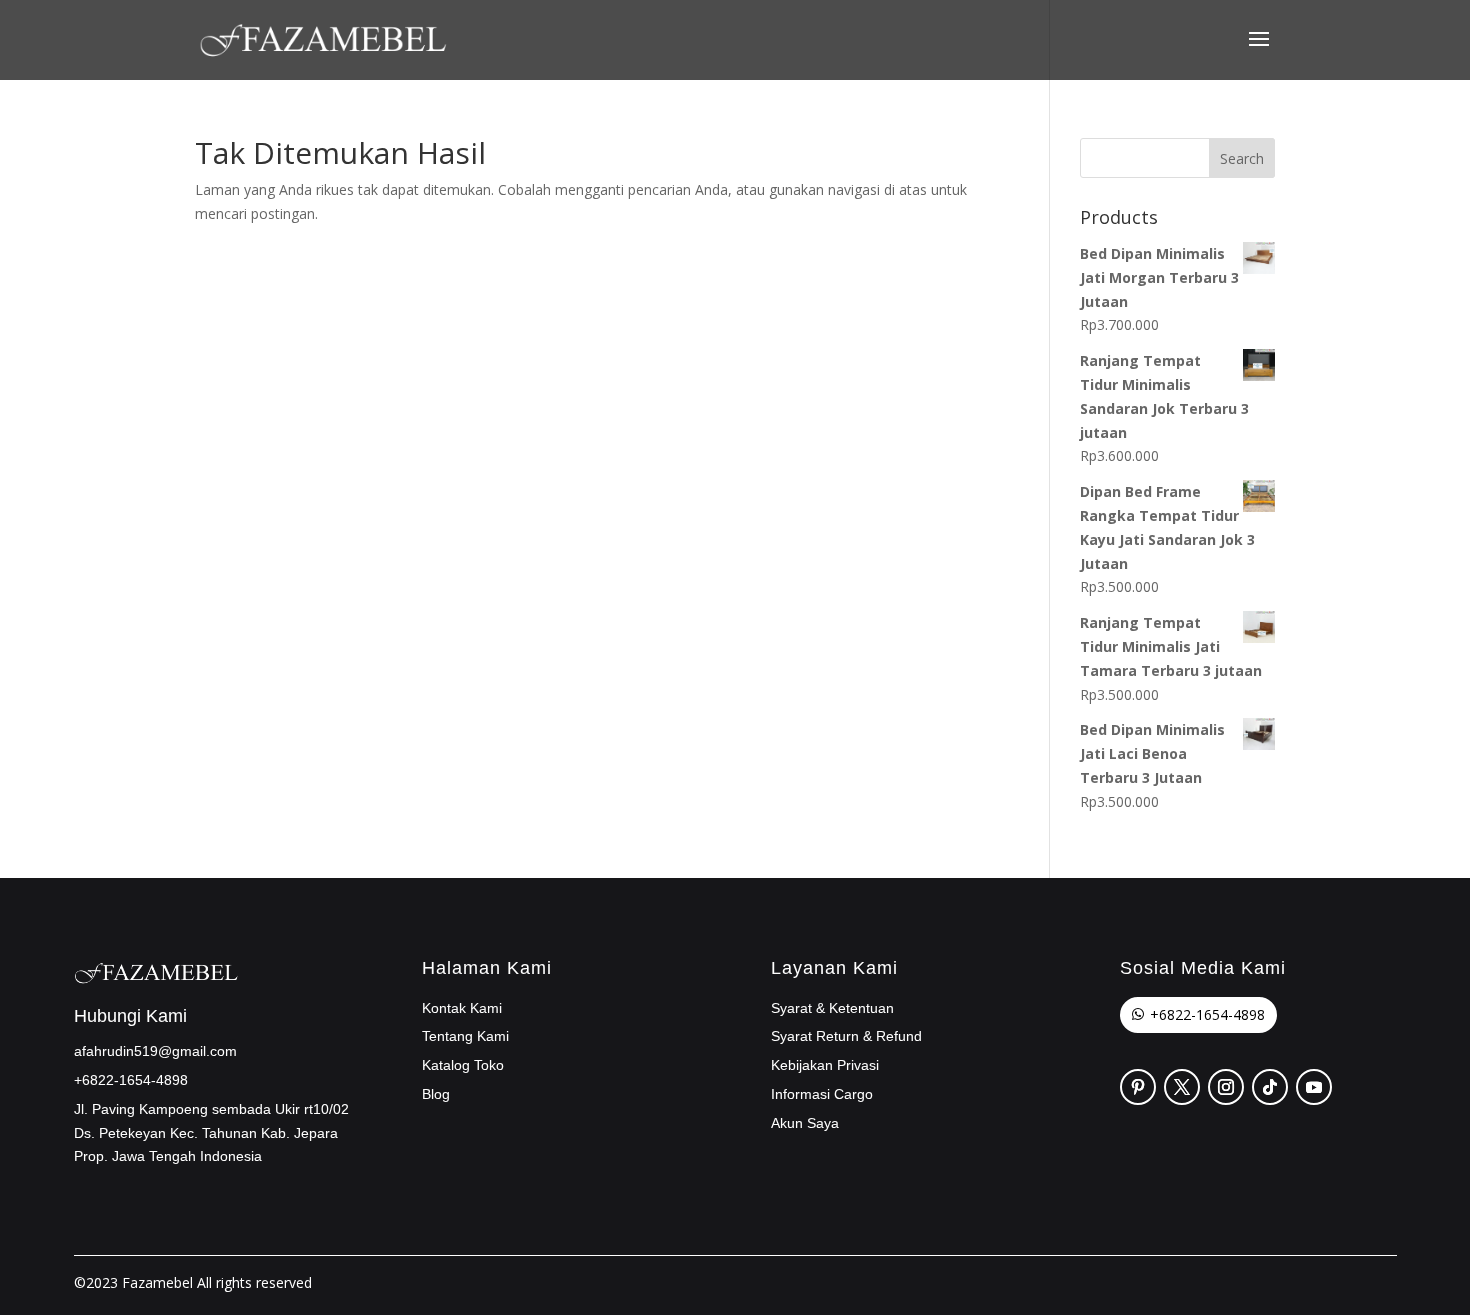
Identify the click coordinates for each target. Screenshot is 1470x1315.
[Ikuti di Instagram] (1226, 1087)
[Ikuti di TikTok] (1270, 1087)
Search (1242, 158)
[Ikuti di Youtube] (1314, 1087)
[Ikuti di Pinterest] (1138, 1087)
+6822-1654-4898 (1207, 1014)
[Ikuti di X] (1182, 1087)
